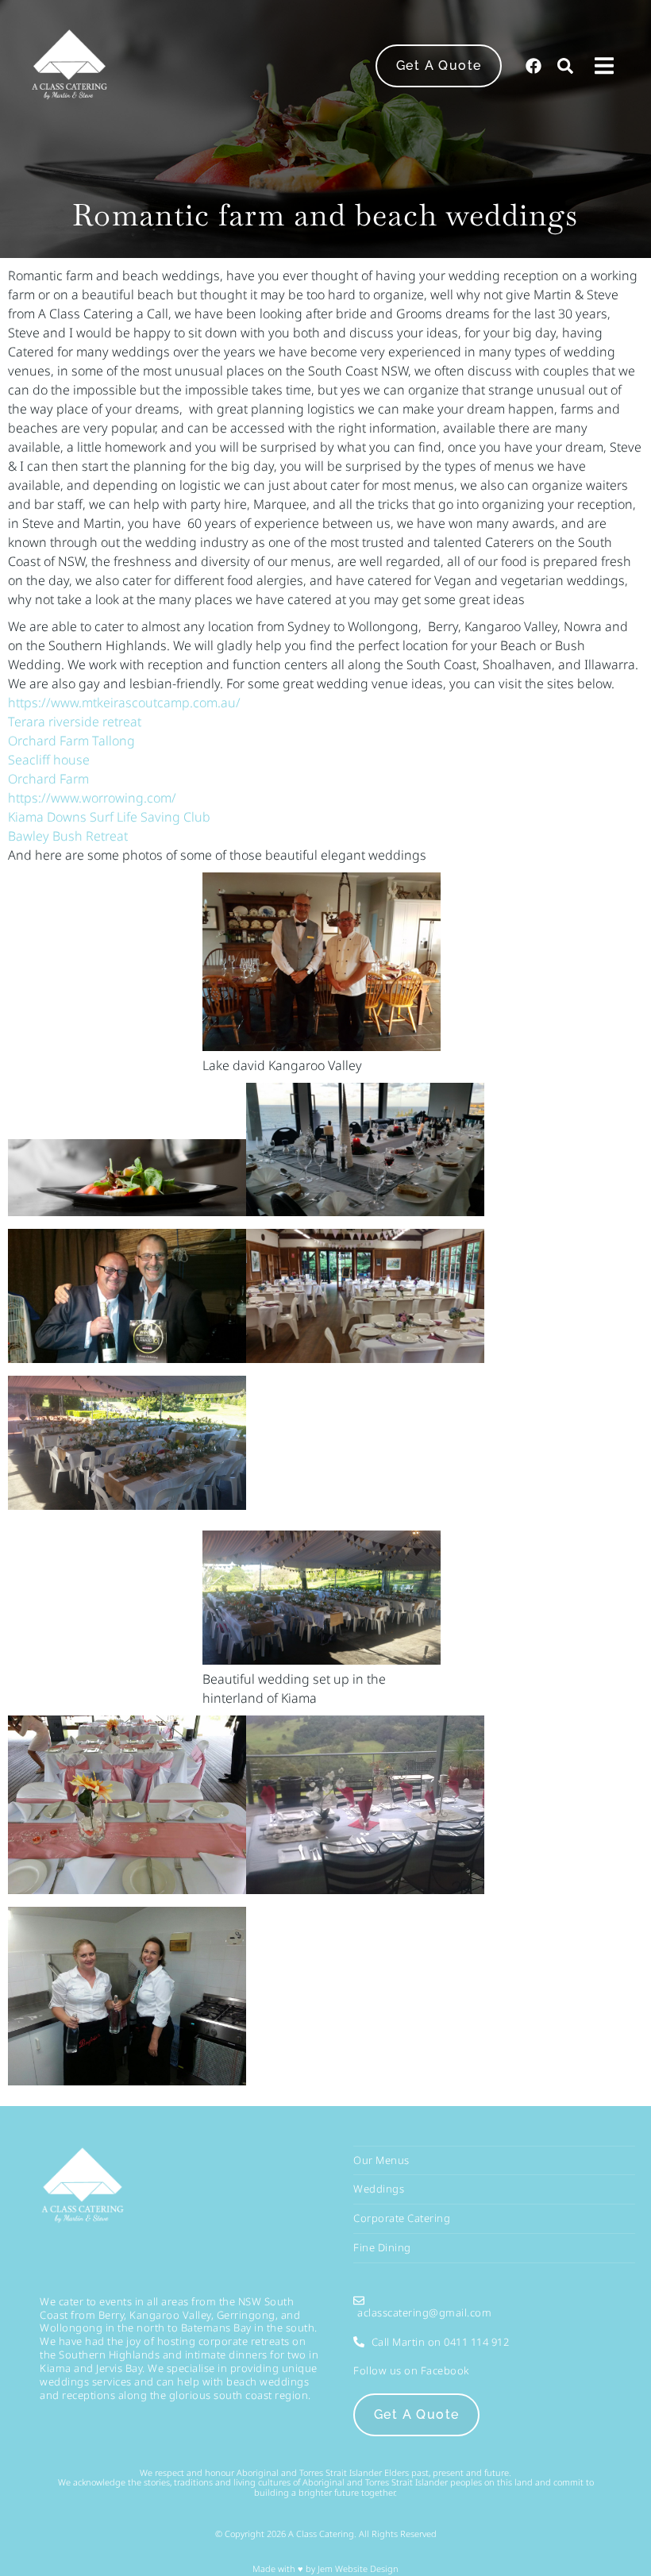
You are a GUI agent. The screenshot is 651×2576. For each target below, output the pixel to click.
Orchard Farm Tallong (71, 741)
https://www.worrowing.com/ (92, 798)
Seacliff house (49, 760)
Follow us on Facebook (411, 2370)
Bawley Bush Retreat (68, 836)
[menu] (604, 65)
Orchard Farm (48, 779)
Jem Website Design (357, 2568)
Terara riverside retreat (75, 722)
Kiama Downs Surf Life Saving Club (109, 817)
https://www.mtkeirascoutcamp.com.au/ (124, 703)
